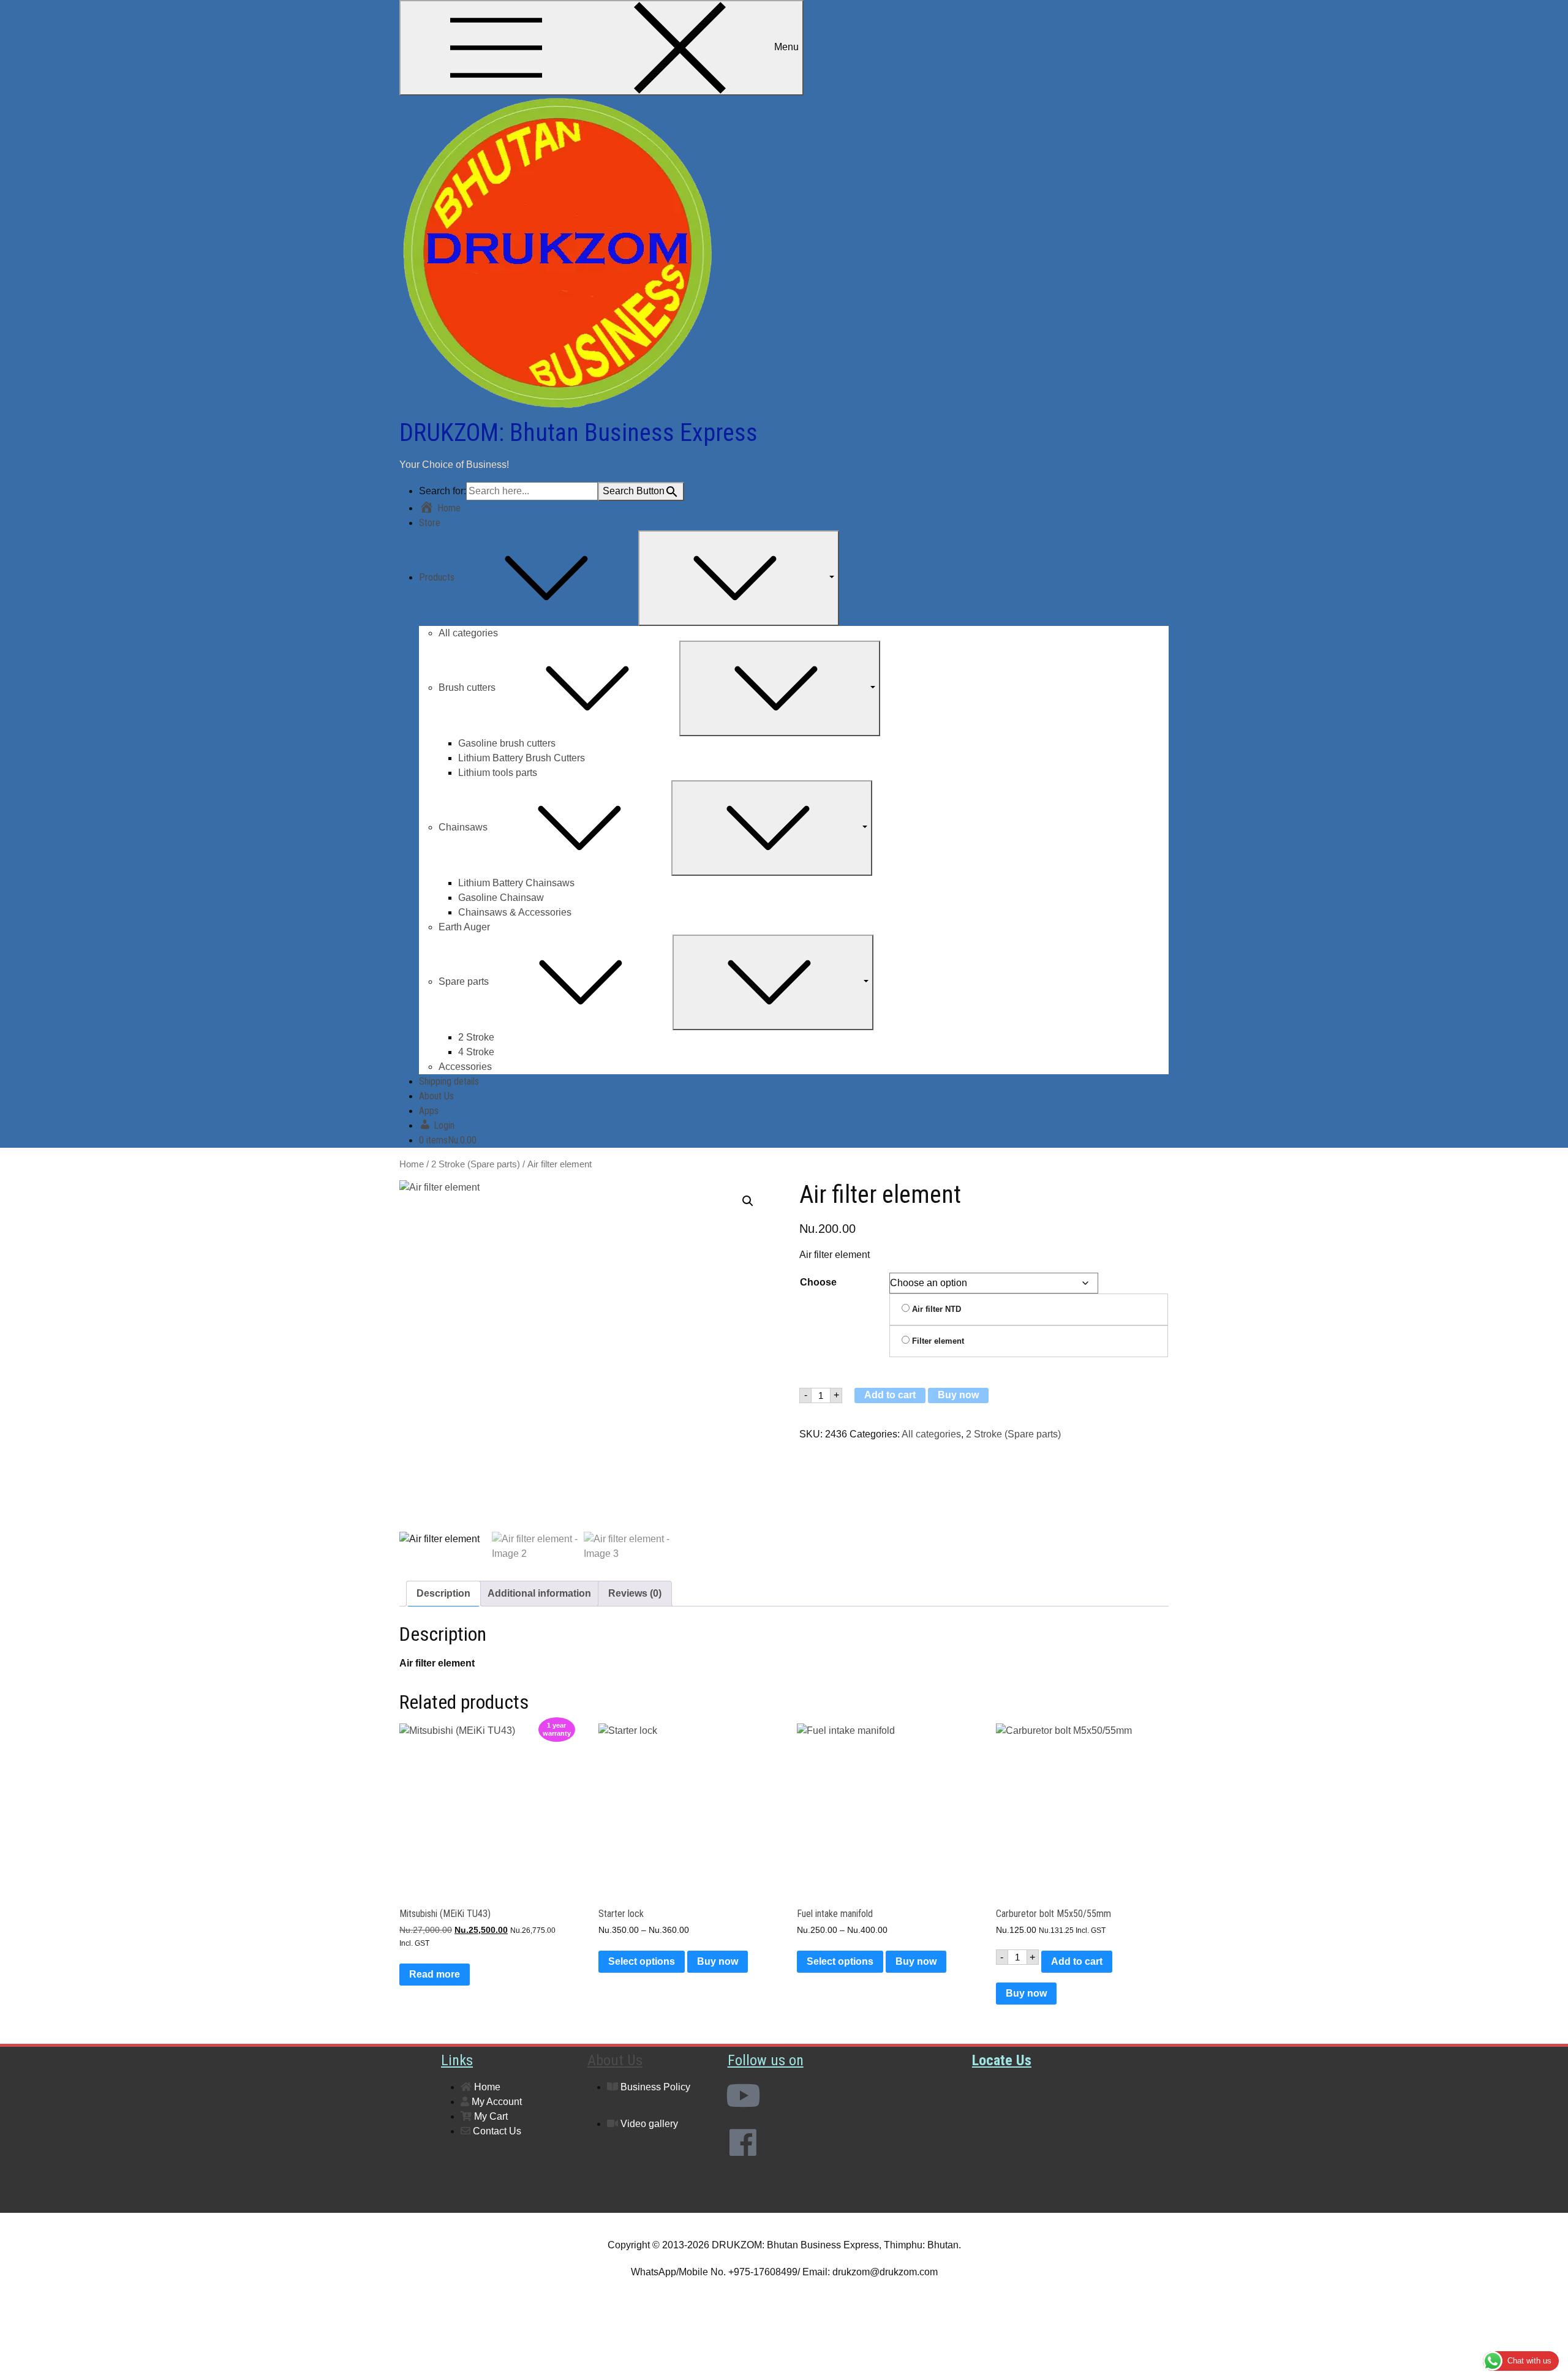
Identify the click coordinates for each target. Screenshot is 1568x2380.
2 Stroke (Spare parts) (476, 1164)
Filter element (937, 1341)
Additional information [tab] (539, 1593)
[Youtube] (743, 2095)
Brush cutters (467, 687)
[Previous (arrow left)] (21, 1190)
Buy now (958, 1395)
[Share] (1528, 13)
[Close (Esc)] (1555, 13)
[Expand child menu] (739, 578)
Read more (435, 1974)
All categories (468, 633)
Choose (818, 1282)
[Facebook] (743, 2142)
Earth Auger (464, 927)
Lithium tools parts (498, 773)
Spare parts (464, 981)
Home (412, 1164)
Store (430, 523)
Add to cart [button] (1077, 1961)
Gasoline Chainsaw (501, 898)
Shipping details (449, 1081)
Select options (642, 1961)
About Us (436, 1096)
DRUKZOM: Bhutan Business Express (579, 433)
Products (437, 577)
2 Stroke (476, 1037)
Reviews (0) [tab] (635, 1593)
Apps (429, 1111)
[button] (748, 1201)
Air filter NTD (935, 1309)
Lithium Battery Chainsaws (516, 883)
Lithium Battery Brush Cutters (522, 758)
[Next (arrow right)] (1547, 1190)
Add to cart (890, 1395)
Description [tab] (443, 1593)
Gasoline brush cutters (507, 743)
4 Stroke (476, 1052)
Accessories (465, 1067)
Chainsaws (463, 827)
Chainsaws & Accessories (515, 912)
